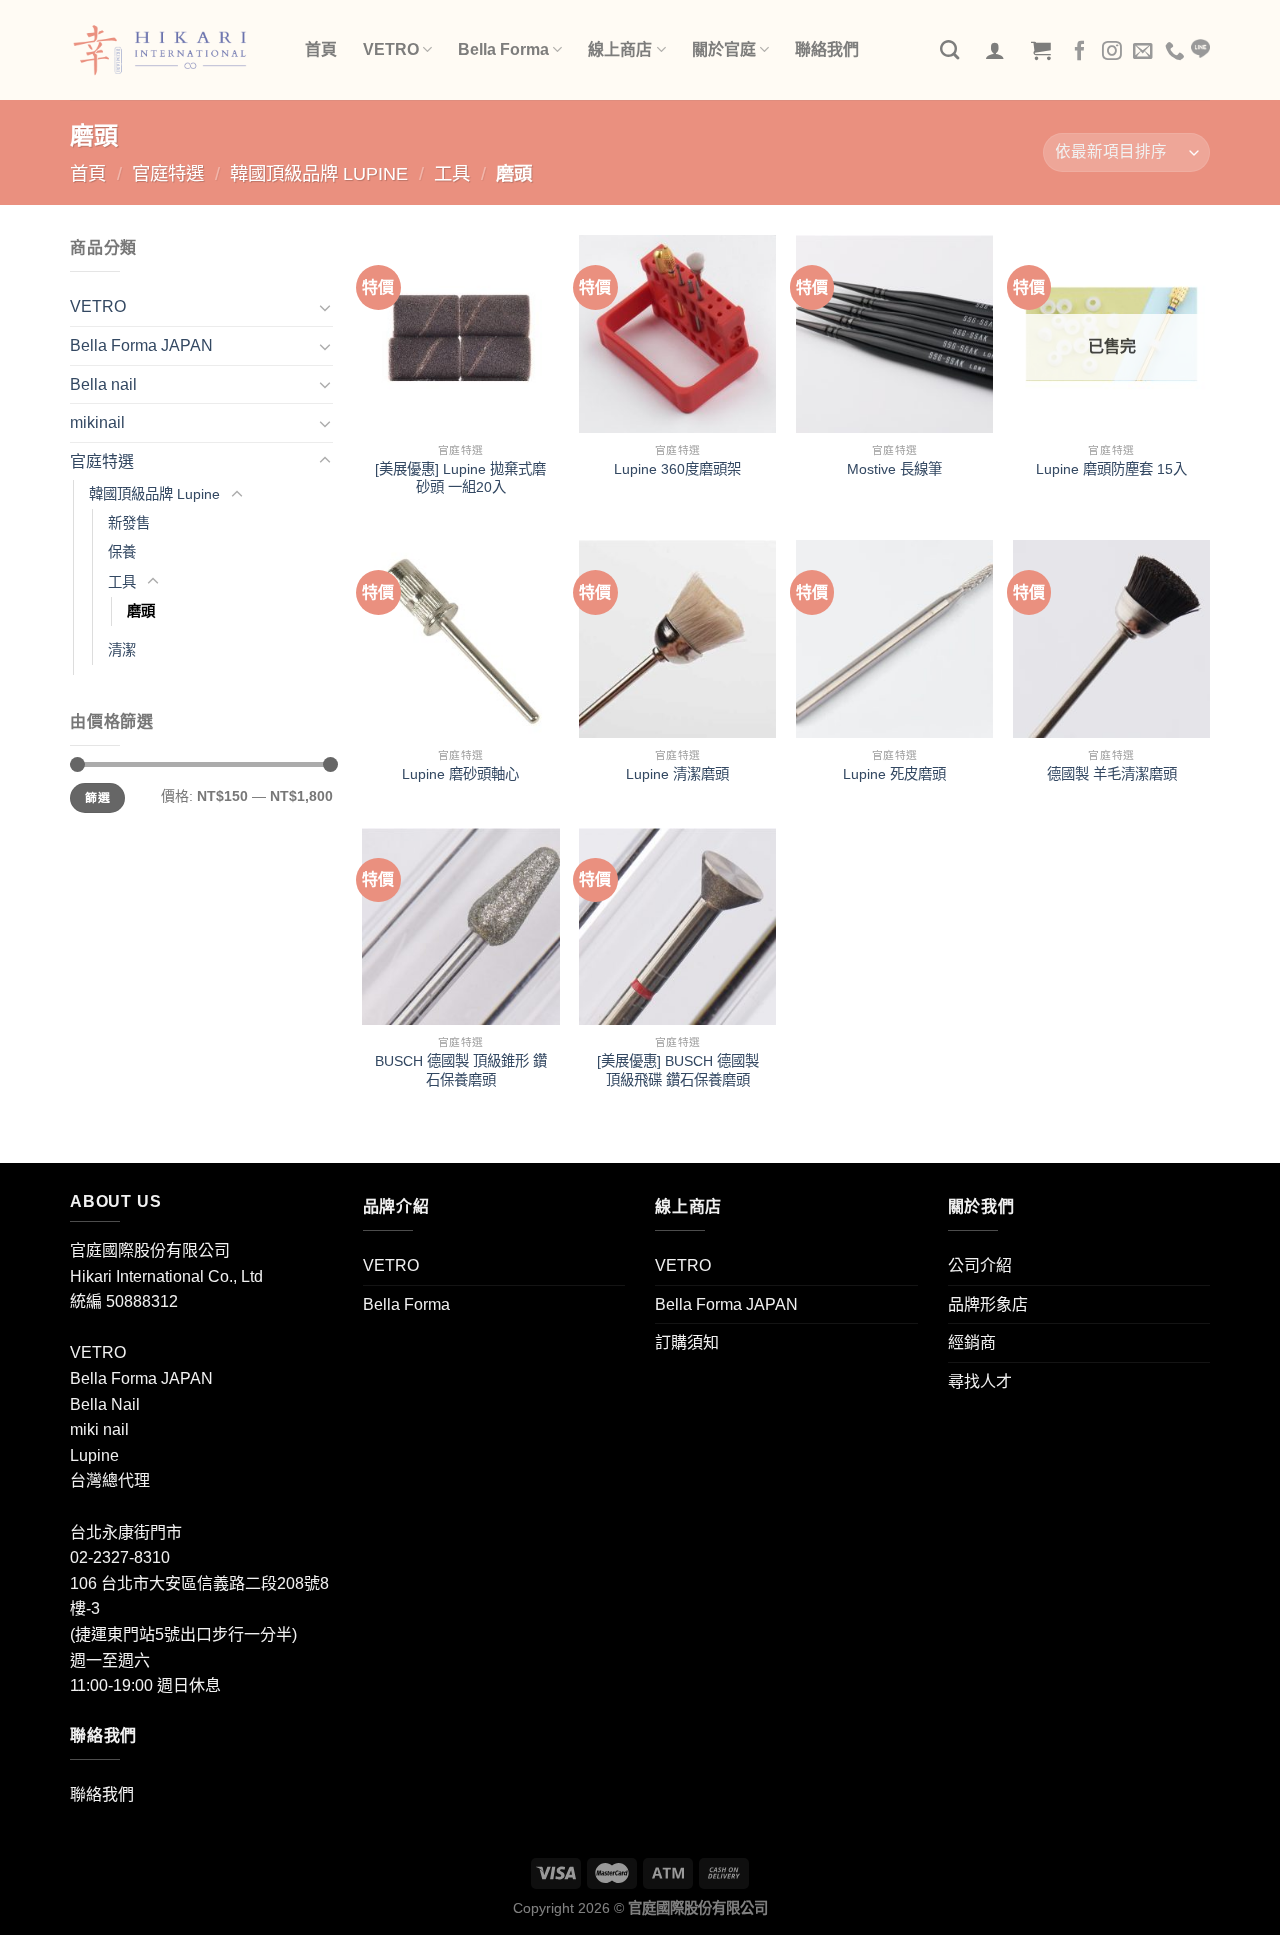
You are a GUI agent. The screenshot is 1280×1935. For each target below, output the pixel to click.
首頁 (321, 49)
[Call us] (1175, 52)
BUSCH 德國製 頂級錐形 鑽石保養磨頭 (461, 1070)
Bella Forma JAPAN (141, 345)
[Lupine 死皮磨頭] (894, 638)
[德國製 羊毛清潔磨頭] (1111, 638)
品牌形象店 (988, 1304)
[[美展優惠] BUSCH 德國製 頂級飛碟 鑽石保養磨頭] (677, 926)
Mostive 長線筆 (894, 469)
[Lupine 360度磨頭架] (677, 333)
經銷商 (972, 1342)
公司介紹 (980, 1265)
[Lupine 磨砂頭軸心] (460, 638)
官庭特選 (168, 173)
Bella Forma (503, 49)
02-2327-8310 (120, 1557)
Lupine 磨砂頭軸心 (460, 774)
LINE (1200, 49)
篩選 (97, 798)
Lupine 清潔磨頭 (677, 774)
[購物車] (1041, 50)
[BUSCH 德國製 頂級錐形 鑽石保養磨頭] (460, 926)
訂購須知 (687, 1342)
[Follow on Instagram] (1112, 52)
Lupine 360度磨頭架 (677, 469)
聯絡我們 (827, 49)
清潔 (122, 650)
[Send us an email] (1143, 52)
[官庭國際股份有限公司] (172, 50)
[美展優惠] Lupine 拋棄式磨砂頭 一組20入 (460, 478)
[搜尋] (949, 49)
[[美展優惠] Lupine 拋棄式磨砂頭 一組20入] (460, 333)
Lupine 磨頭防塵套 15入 (1111, 469)
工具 (452, 173)
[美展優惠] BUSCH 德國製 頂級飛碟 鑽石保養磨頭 (678, 1070)
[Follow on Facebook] (1080, 52)
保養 (122, 552)
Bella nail (103, 384)
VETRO (391, 49)
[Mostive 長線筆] (894, 333)
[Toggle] (325, 307)
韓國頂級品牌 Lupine (319, 173)
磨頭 (141, 611)
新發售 (129, 523)
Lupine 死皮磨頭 (894, 774)
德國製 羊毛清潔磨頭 (1112, 774)
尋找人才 (980, 1381)
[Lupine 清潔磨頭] (677, 638)
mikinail (97, 422)
